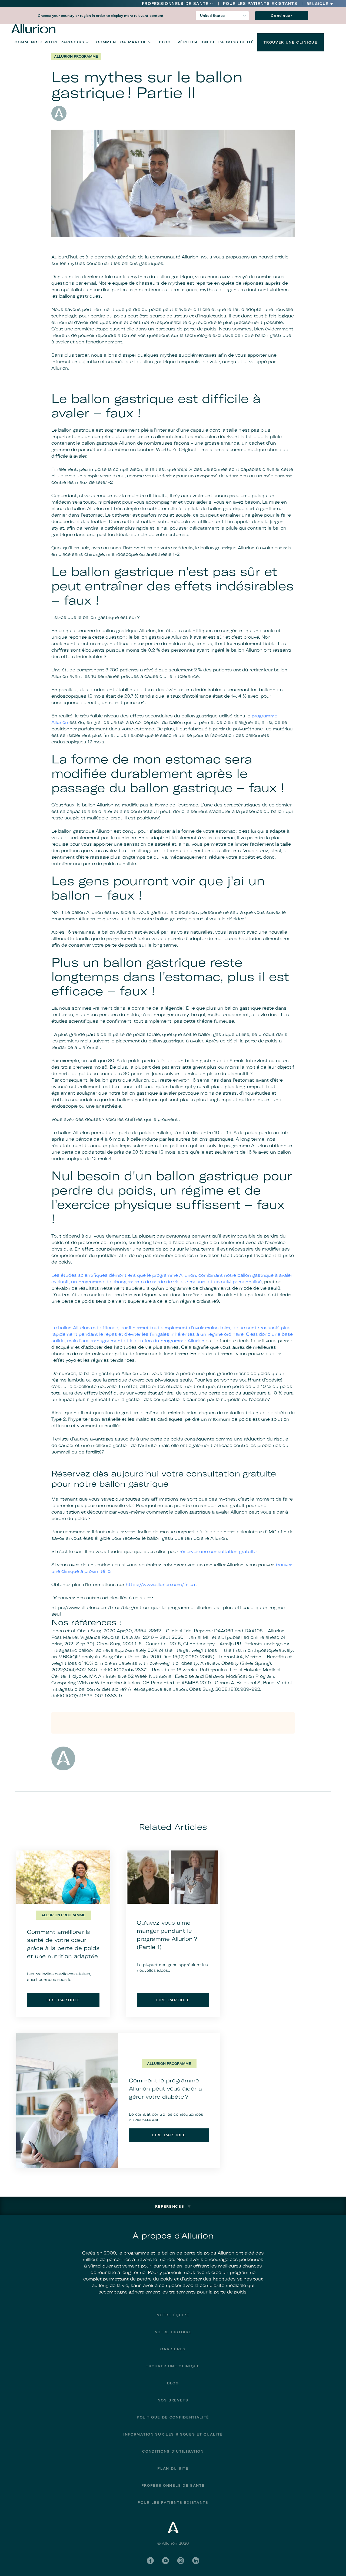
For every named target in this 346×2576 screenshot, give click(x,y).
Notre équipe (173, 2315)
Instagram (181, 2561)
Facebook (150, 2561)
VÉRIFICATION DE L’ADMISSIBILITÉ (216, 42)
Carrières (173, 2349)
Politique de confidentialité (173, 2417)
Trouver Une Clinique (291, 42)
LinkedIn (196, 2561)
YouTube (165, 2561)
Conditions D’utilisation (173, 2451)
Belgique (318, 4)
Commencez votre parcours (49, 42)
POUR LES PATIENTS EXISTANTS (260, 4)
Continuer (282, 16)
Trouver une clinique (173, 2366)
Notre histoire (173, 2332)
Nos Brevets (173, 2400)
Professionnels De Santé (175, 4)
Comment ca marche (122, 42)
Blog (165, 42)
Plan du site (173, 2468)
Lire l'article (63, 2000)
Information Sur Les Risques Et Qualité (173, 2434)
